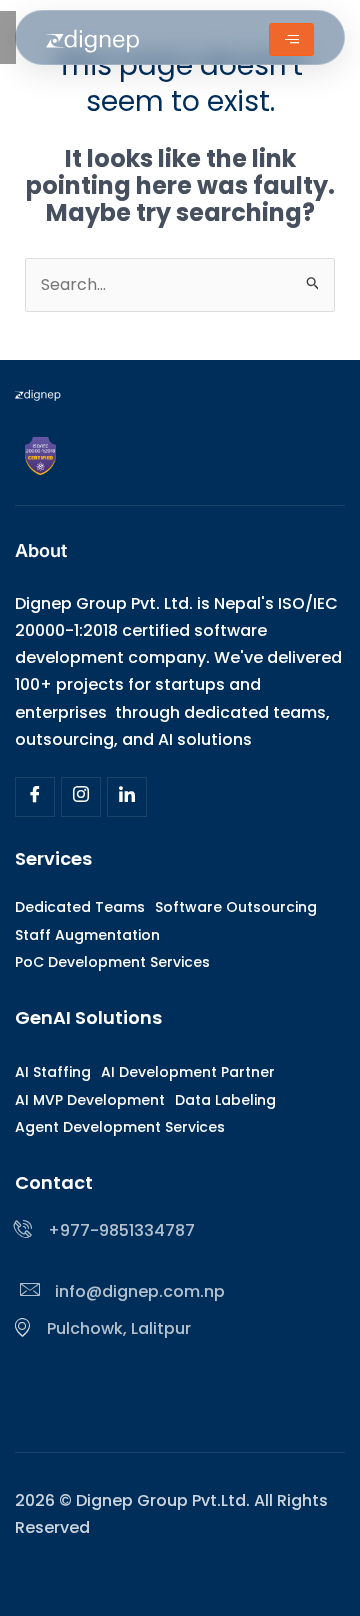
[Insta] (81, 797)
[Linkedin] (127, 797)
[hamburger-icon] (291, 39)
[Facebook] (35, 797)
